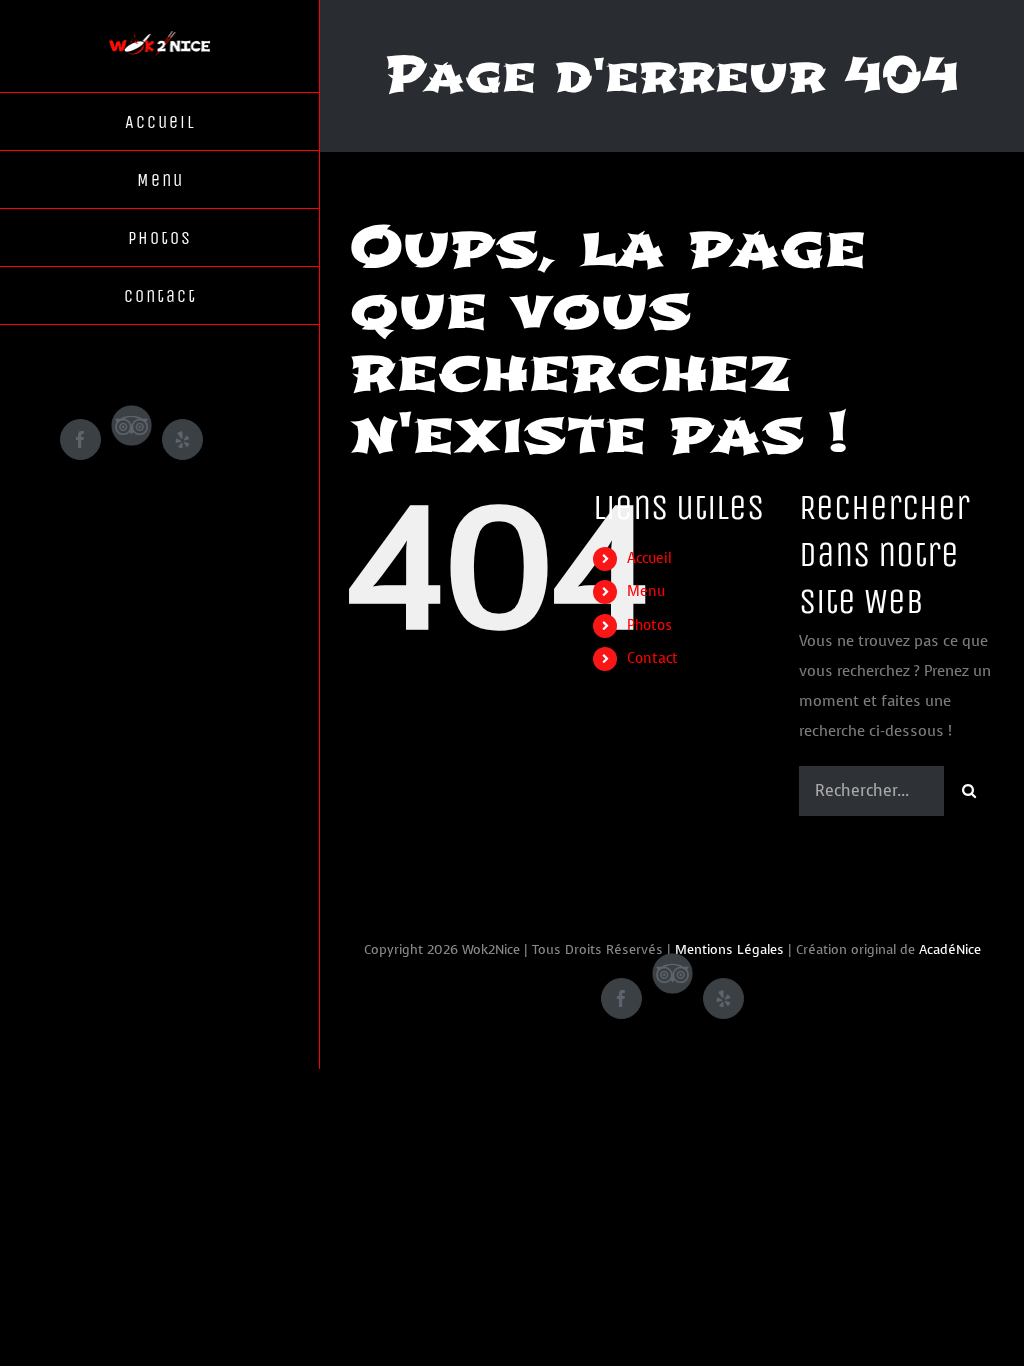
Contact (652, 658)
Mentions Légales (729, 949)
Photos (649, 625)
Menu (646, 591)
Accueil (649, 558)
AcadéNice (950, 949)
